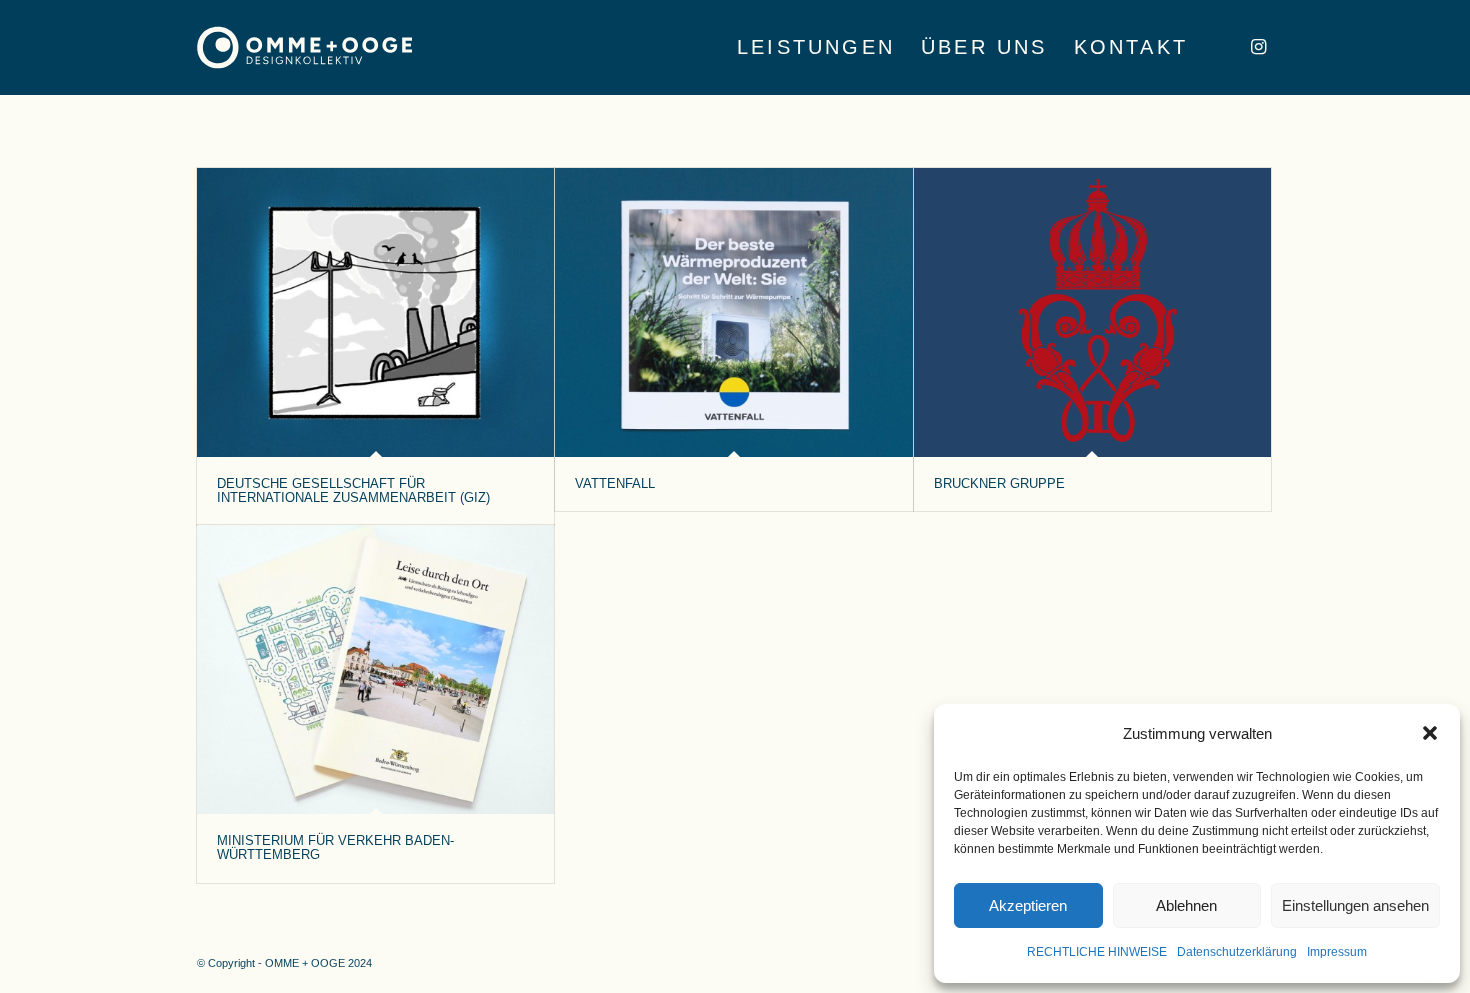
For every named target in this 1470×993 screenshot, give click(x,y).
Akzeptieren (1028, 905)
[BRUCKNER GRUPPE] (1092, 312)
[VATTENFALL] (733, 312)
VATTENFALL (615, 483)
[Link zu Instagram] (1258, 47)
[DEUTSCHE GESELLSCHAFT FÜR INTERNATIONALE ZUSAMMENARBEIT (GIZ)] (375, 312)
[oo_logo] (304, 47)
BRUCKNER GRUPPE (999, 483)
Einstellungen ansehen (1355, 905)
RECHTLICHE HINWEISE (1097, 952)
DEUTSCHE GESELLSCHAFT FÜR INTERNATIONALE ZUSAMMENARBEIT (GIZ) (353, 490)
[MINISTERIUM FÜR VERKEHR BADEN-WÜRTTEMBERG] (375, 669)
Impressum (1337, 952)
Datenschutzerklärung (1237, 952)
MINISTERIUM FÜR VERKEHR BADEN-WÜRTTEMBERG (335, 847)
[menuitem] (816, 47)
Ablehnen (1186, 905)
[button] (1430, 733)
